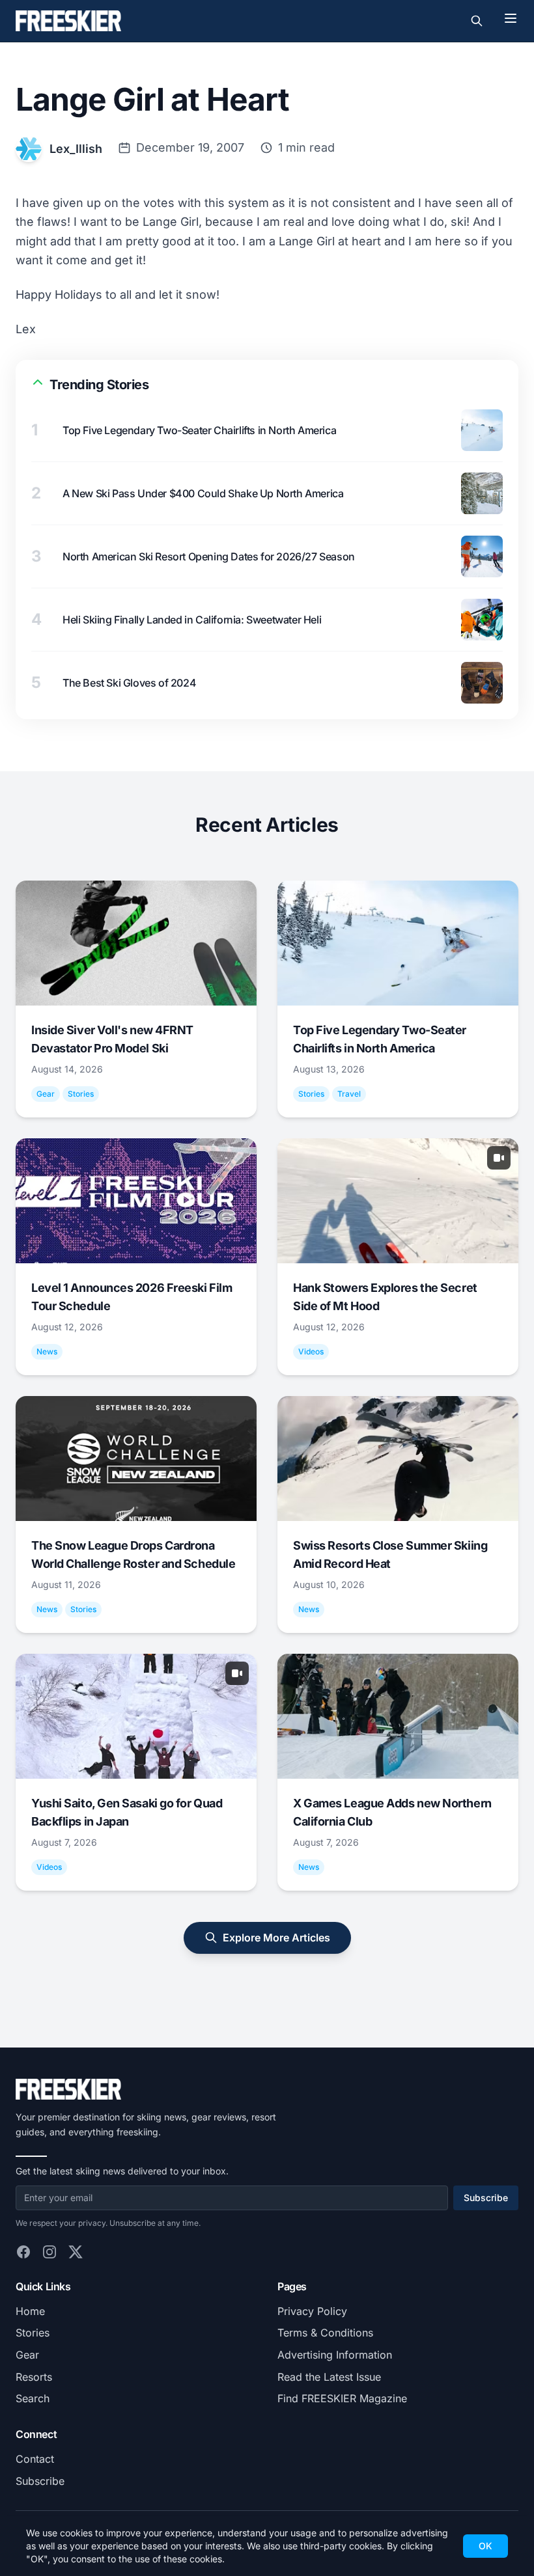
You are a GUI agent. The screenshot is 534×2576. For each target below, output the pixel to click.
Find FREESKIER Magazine (342, 2398)
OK (485, 2546)
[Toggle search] (477, 21)
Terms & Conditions (325, 2333)
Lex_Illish (76, 149)
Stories (33, 2333)
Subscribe (486, 2198)
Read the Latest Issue (329, 2377)
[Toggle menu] (511, 18)
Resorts (34, 2377)
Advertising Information (335, 2355)
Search (33, 2398)
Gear (27, 2355)
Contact (35, 2459)
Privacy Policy (312, 2311)
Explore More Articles (276, 1938)
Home (30, 2311)
